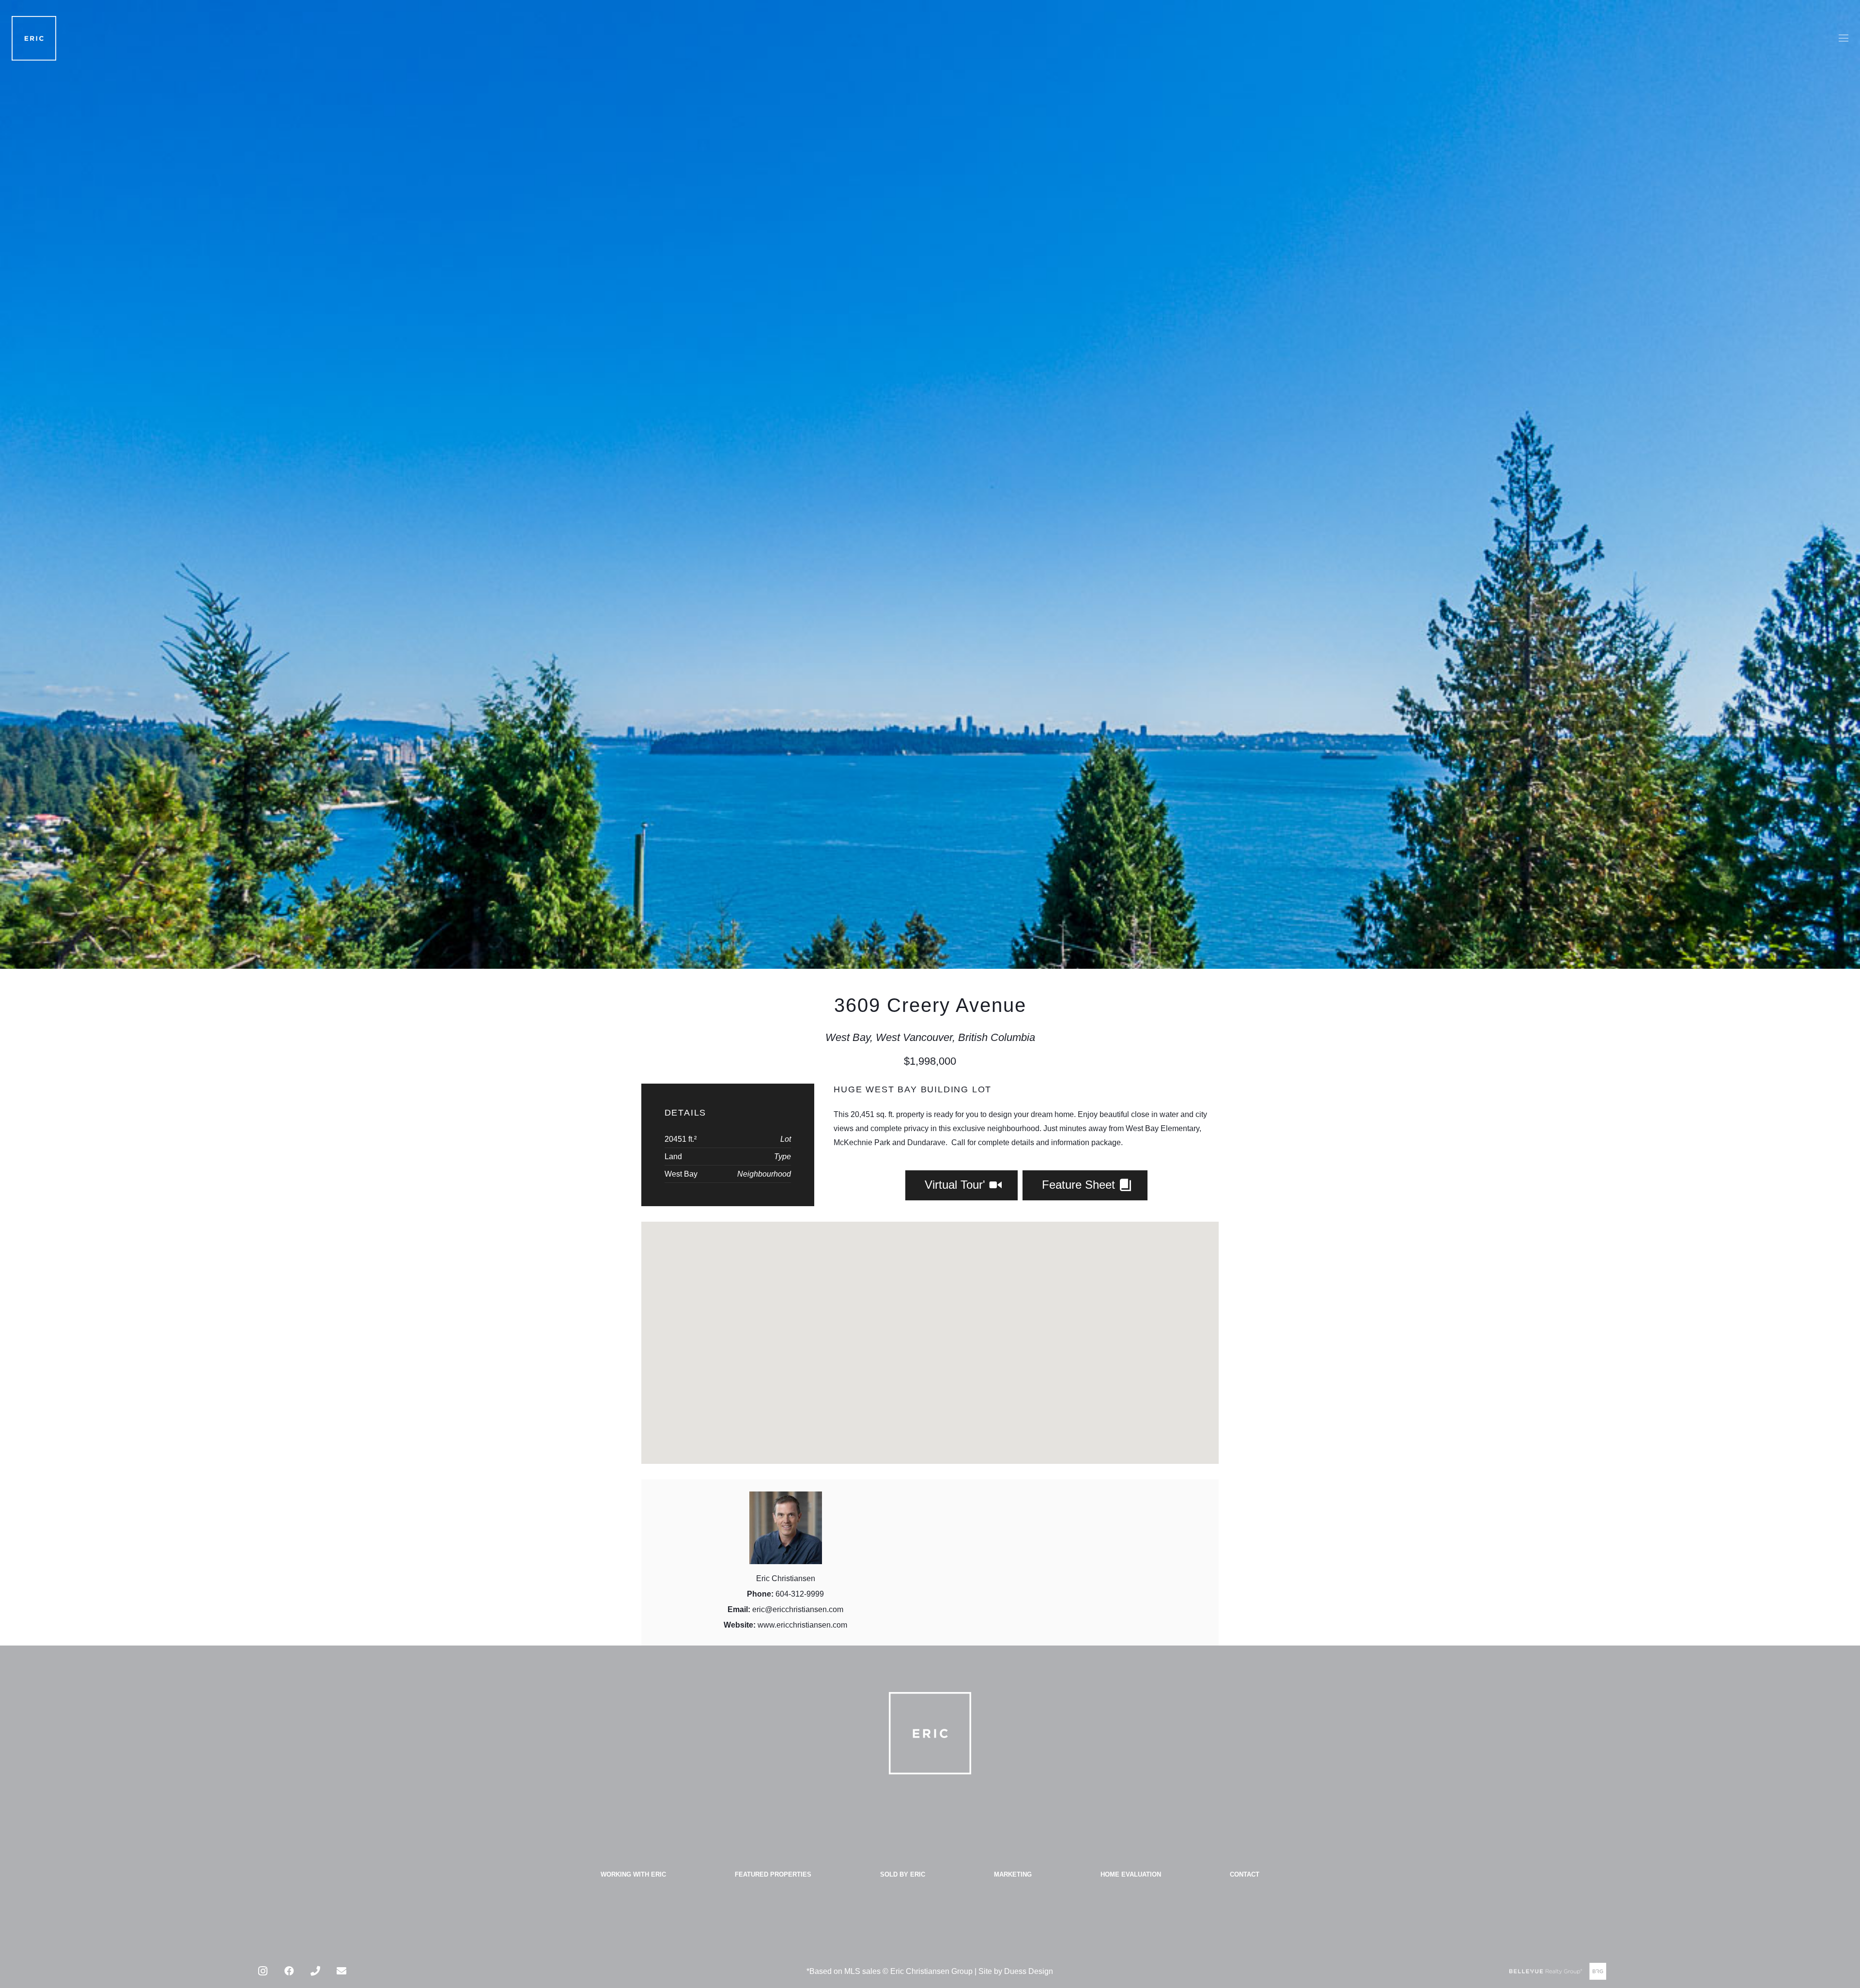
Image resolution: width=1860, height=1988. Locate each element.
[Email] (341, 1971)
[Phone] (315, 1971)
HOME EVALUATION (1131, 1874)
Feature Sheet (1080, 1185)
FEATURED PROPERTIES (773, 1874)
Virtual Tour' (957, 1185)
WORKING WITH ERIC (633, 1874)
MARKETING (1013, 1874)
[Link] (34, 38)
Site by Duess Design (1016, 1971)
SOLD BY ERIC (903, 1874)
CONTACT (1245, 1874)
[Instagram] (263, 1971)
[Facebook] (289, 1971)
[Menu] (1844, 38)
